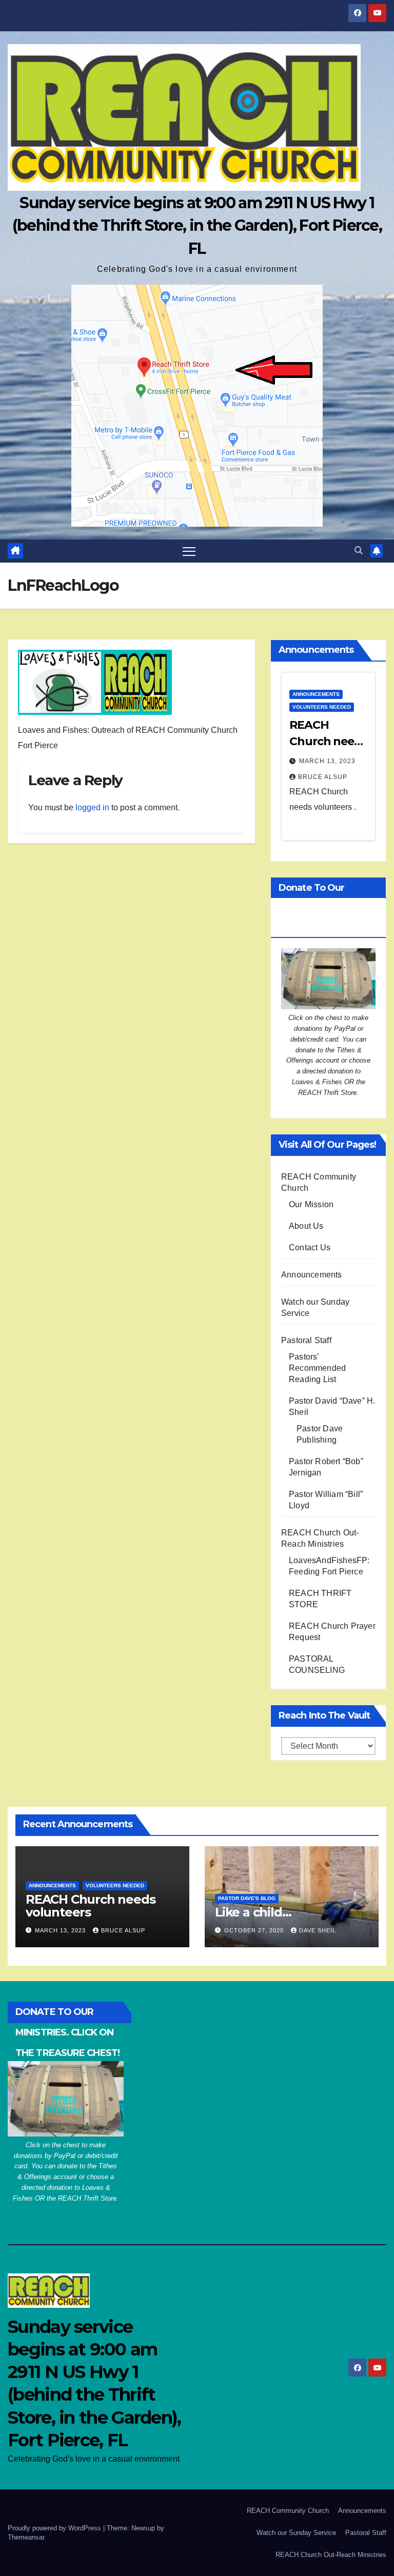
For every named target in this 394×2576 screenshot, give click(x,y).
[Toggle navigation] (189, 551)
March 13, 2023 (327, 761)
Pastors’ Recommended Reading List (317, 1368)
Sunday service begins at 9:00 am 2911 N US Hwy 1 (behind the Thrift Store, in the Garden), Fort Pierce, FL (197, 225)
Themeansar (26, 2537)
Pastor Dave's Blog (247, 1898)
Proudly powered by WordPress (55, 2528)
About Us (306, 1226)
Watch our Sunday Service (296, 2533)
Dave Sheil (318, 1930)
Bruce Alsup (323, 777)
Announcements (316, 694)
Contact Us (310, 1247)
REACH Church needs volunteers (328, 741)
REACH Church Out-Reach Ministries (331, 2555)
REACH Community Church (288, 2511)
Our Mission (311, 1204)
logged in (92, 807)
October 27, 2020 (255, 1930)
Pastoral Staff (306, 1340)
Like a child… (253, 1912)
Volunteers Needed (322, 707)
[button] (359, 551)
